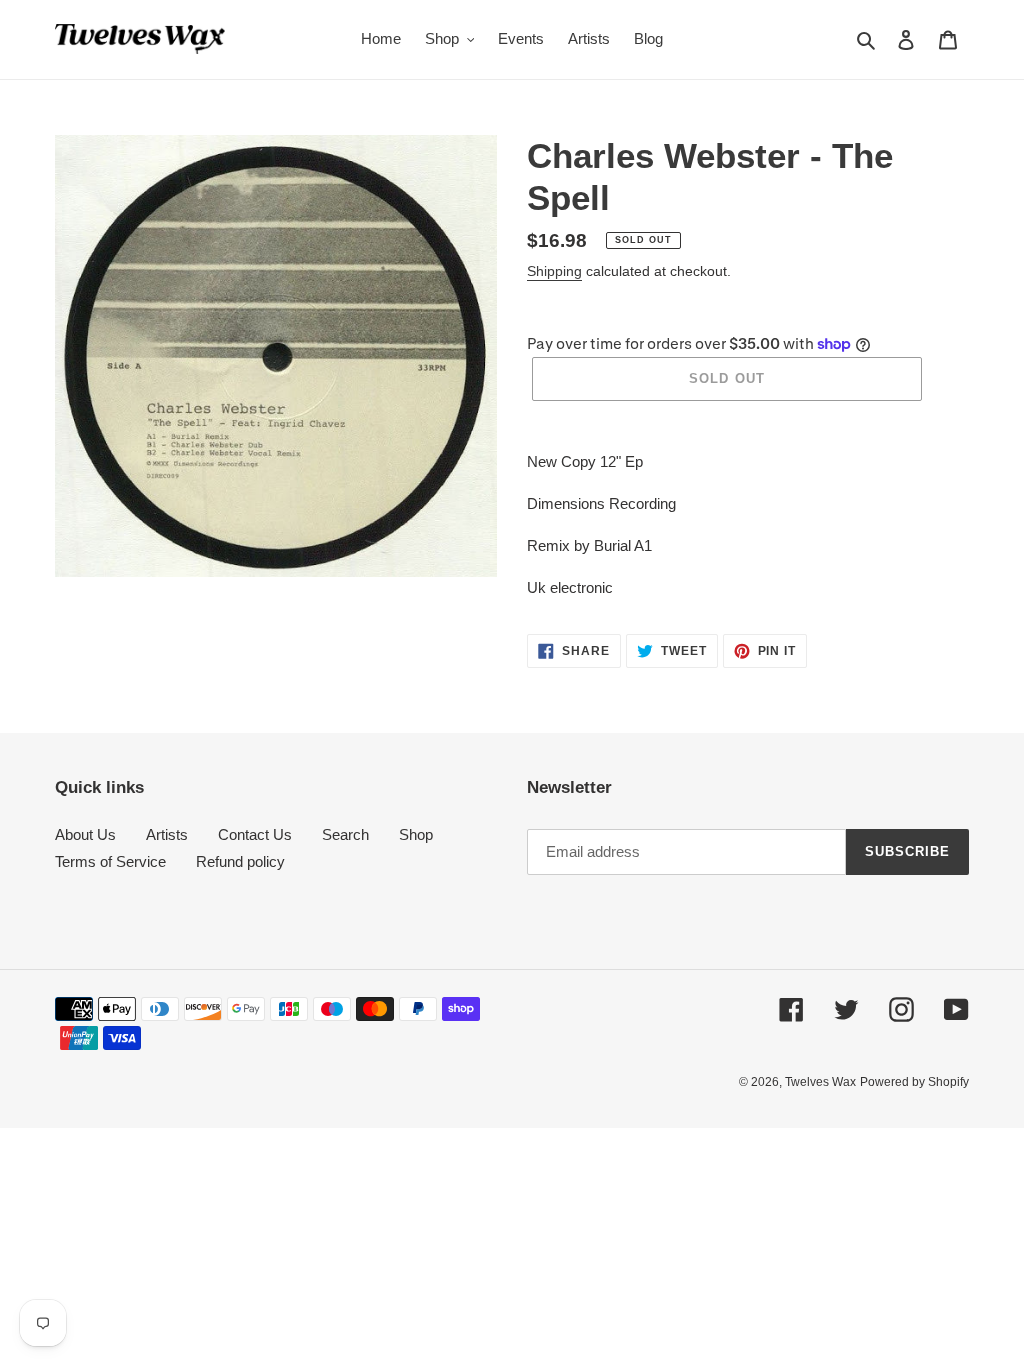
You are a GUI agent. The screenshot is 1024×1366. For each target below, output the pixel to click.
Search (345, 834)
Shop (416, 834)
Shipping (554, 271)
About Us (85, 834)
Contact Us (255, 834)
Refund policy (240, 861)
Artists (167, 834)
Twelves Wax (820, 1082)
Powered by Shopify (914, 1082)
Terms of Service (110, 861)
